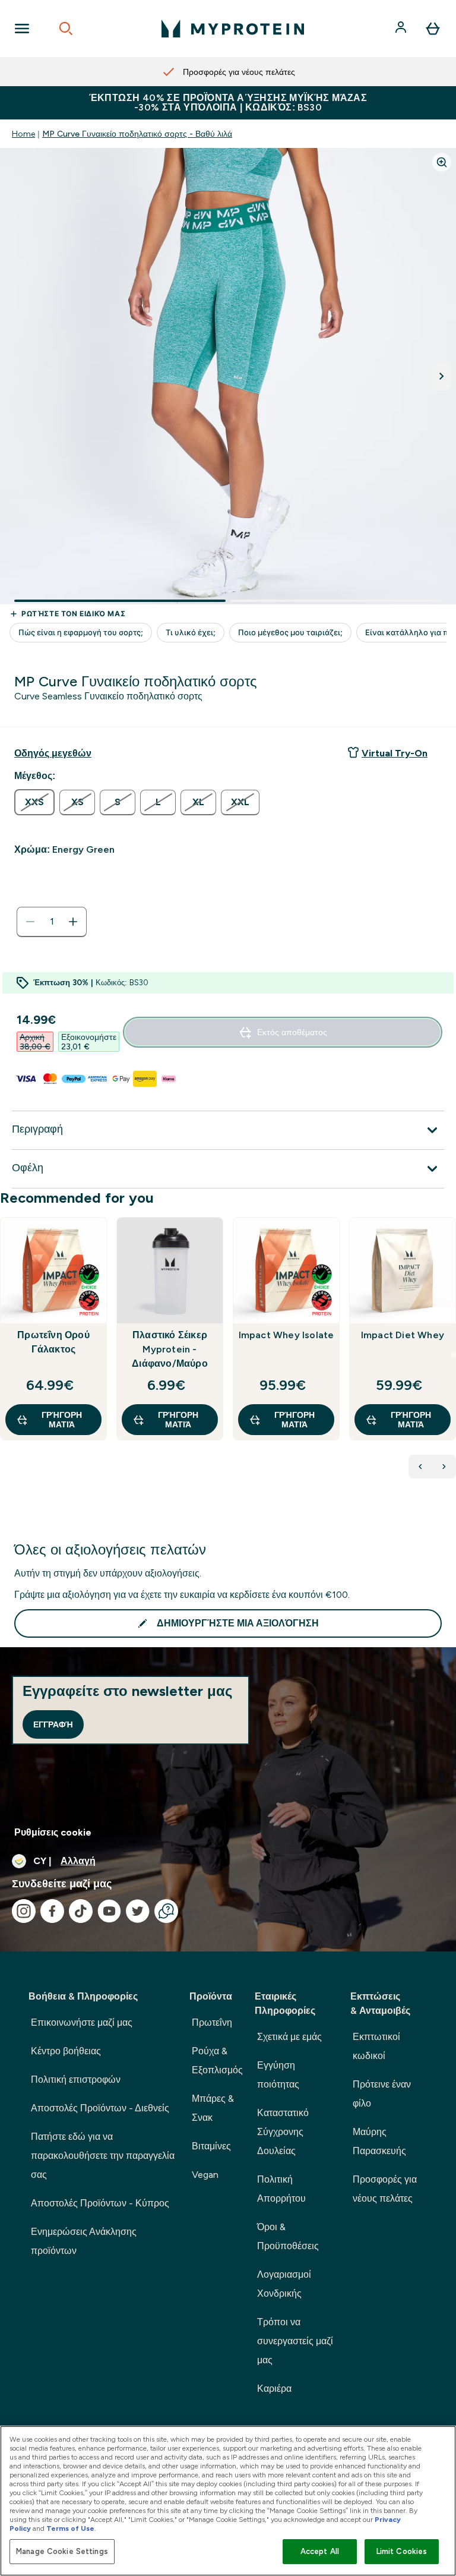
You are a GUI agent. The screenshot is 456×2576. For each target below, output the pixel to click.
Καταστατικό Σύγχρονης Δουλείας (283, 2132)
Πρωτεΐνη (212, 2022)
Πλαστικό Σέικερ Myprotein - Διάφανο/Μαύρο (170, 1349)
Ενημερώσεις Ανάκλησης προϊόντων (84, 2241)
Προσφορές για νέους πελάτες (385, 2189)
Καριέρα (274, 2389)
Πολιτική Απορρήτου (281, 2189)
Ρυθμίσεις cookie (53, 1832)
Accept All (320, 2551)
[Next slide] (454, 1355)
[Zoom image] (442, 162)
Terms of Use (70, 2528)
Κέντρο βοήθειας (66, 2051)
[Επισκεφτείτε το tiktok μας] (81, 1911)
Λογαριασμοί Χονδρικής (284, 2284)
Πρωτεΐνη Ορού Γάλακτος (53, 1342)
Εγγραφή (53, 1724)
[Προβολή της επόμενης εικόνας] (442, 376)
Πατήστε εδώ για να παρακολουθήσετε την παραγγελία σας (103, 2156)
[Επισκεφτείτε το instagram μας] (24, 1911)
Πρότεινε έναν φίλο (382, 2094)
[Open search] (66, 29)
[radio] (34, 802)
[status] (52, 922)
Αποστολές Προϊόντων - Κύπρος (100, 2203)
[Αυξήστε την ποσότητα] (73, 922)
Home (23, 134)
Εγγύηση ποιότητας (278, 2075)
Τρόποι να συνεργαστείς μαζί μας (295, 2341)
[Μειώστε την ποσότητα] (30, 922)
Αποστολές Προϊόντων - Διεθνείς (100, 2108)
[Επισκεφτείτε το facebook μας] (52, 1911)
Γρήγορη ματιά (62, 1420)
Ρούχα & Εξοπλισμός (217, 2061)
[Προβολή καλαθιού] (433, 29)
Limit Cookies (402, 2551)
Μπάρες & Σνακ (213, 2108)
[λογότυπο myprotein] (233, 29)
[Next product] (444, 1467)
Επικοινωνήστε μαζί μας (82, 2022)
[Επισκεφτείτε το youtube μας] (109, 1911)
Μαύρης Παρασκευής (379, 2141)
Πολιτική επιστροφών (76, 2080)
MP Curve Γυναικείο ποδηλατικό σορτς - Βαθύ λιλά (137, 134)
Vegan (205, 2175)
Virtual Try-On (395, 753)
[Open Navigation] (22, 29)
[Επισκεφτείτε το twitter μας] (138, 1911)
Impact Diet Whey (403, 1335)
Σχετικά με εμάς (289, 2037)
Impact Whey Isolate (286, 1335)
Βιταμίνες (211, 2146)
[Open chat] (166, 1911)
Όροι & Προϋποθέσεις (288, 2236)
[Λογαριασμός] (402, 29)
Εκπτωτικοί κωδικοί (376, 2046)
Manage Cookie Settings (62, 2551)
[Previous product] (420, 1467)
